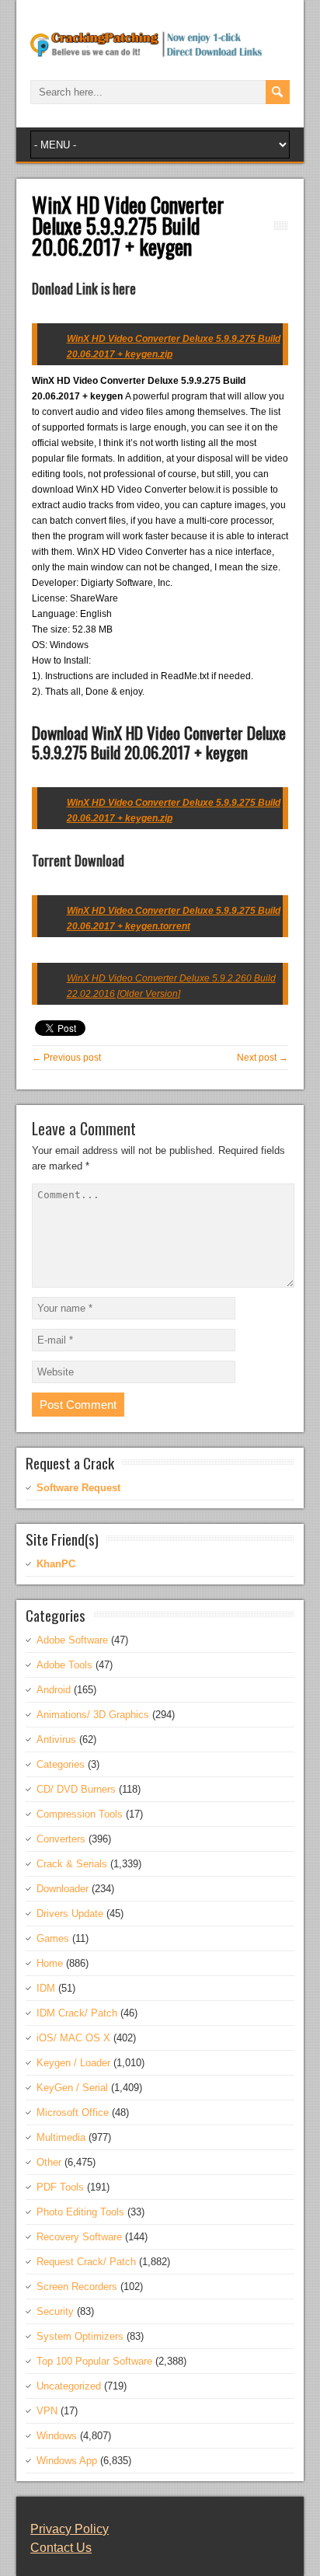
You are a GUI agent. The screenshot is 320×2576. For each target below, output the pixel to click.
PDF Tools (60, 2187)
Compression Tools (80, 1814)
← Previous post (66, 1058)
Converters (61, 1839)
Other (49, 2162)
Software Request (78, 1488)
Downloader (63, 1889)
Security (55, 2311)
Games (53, 1938)
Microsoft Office (73, 2112)
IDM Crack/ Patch (77, 2013)
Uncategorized (69, 2386)
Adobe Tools (64, 1665)
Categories (61, 1764)
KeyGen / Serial (72, 2088)
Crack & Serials (72, 1864)
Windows (57, 2436)
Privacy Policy (70, 2529)
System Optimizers (80, 2336)
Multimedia (61, 2137)
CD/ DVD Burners (76, 1789)
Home (50, 1963)
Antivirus (56, 1739)
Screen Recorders (77, 2287)
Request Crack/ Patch (86, 2262)
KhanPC (56, 1564)
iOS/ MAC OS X (73, 2038)
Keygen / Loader (73, 2063)
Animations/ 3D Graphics (93, 1715)
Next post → (263, 1058)
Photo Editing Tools (80, 2212)
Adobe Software (72, 1640)
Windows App (67, 2461)
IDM (46, 1988)
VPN (47, 2411)
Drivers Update (70, 1914)
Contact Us (61, 2548)
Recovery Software (79, 2237)
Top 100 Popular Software (94, 2361)
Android (54, 1690)
